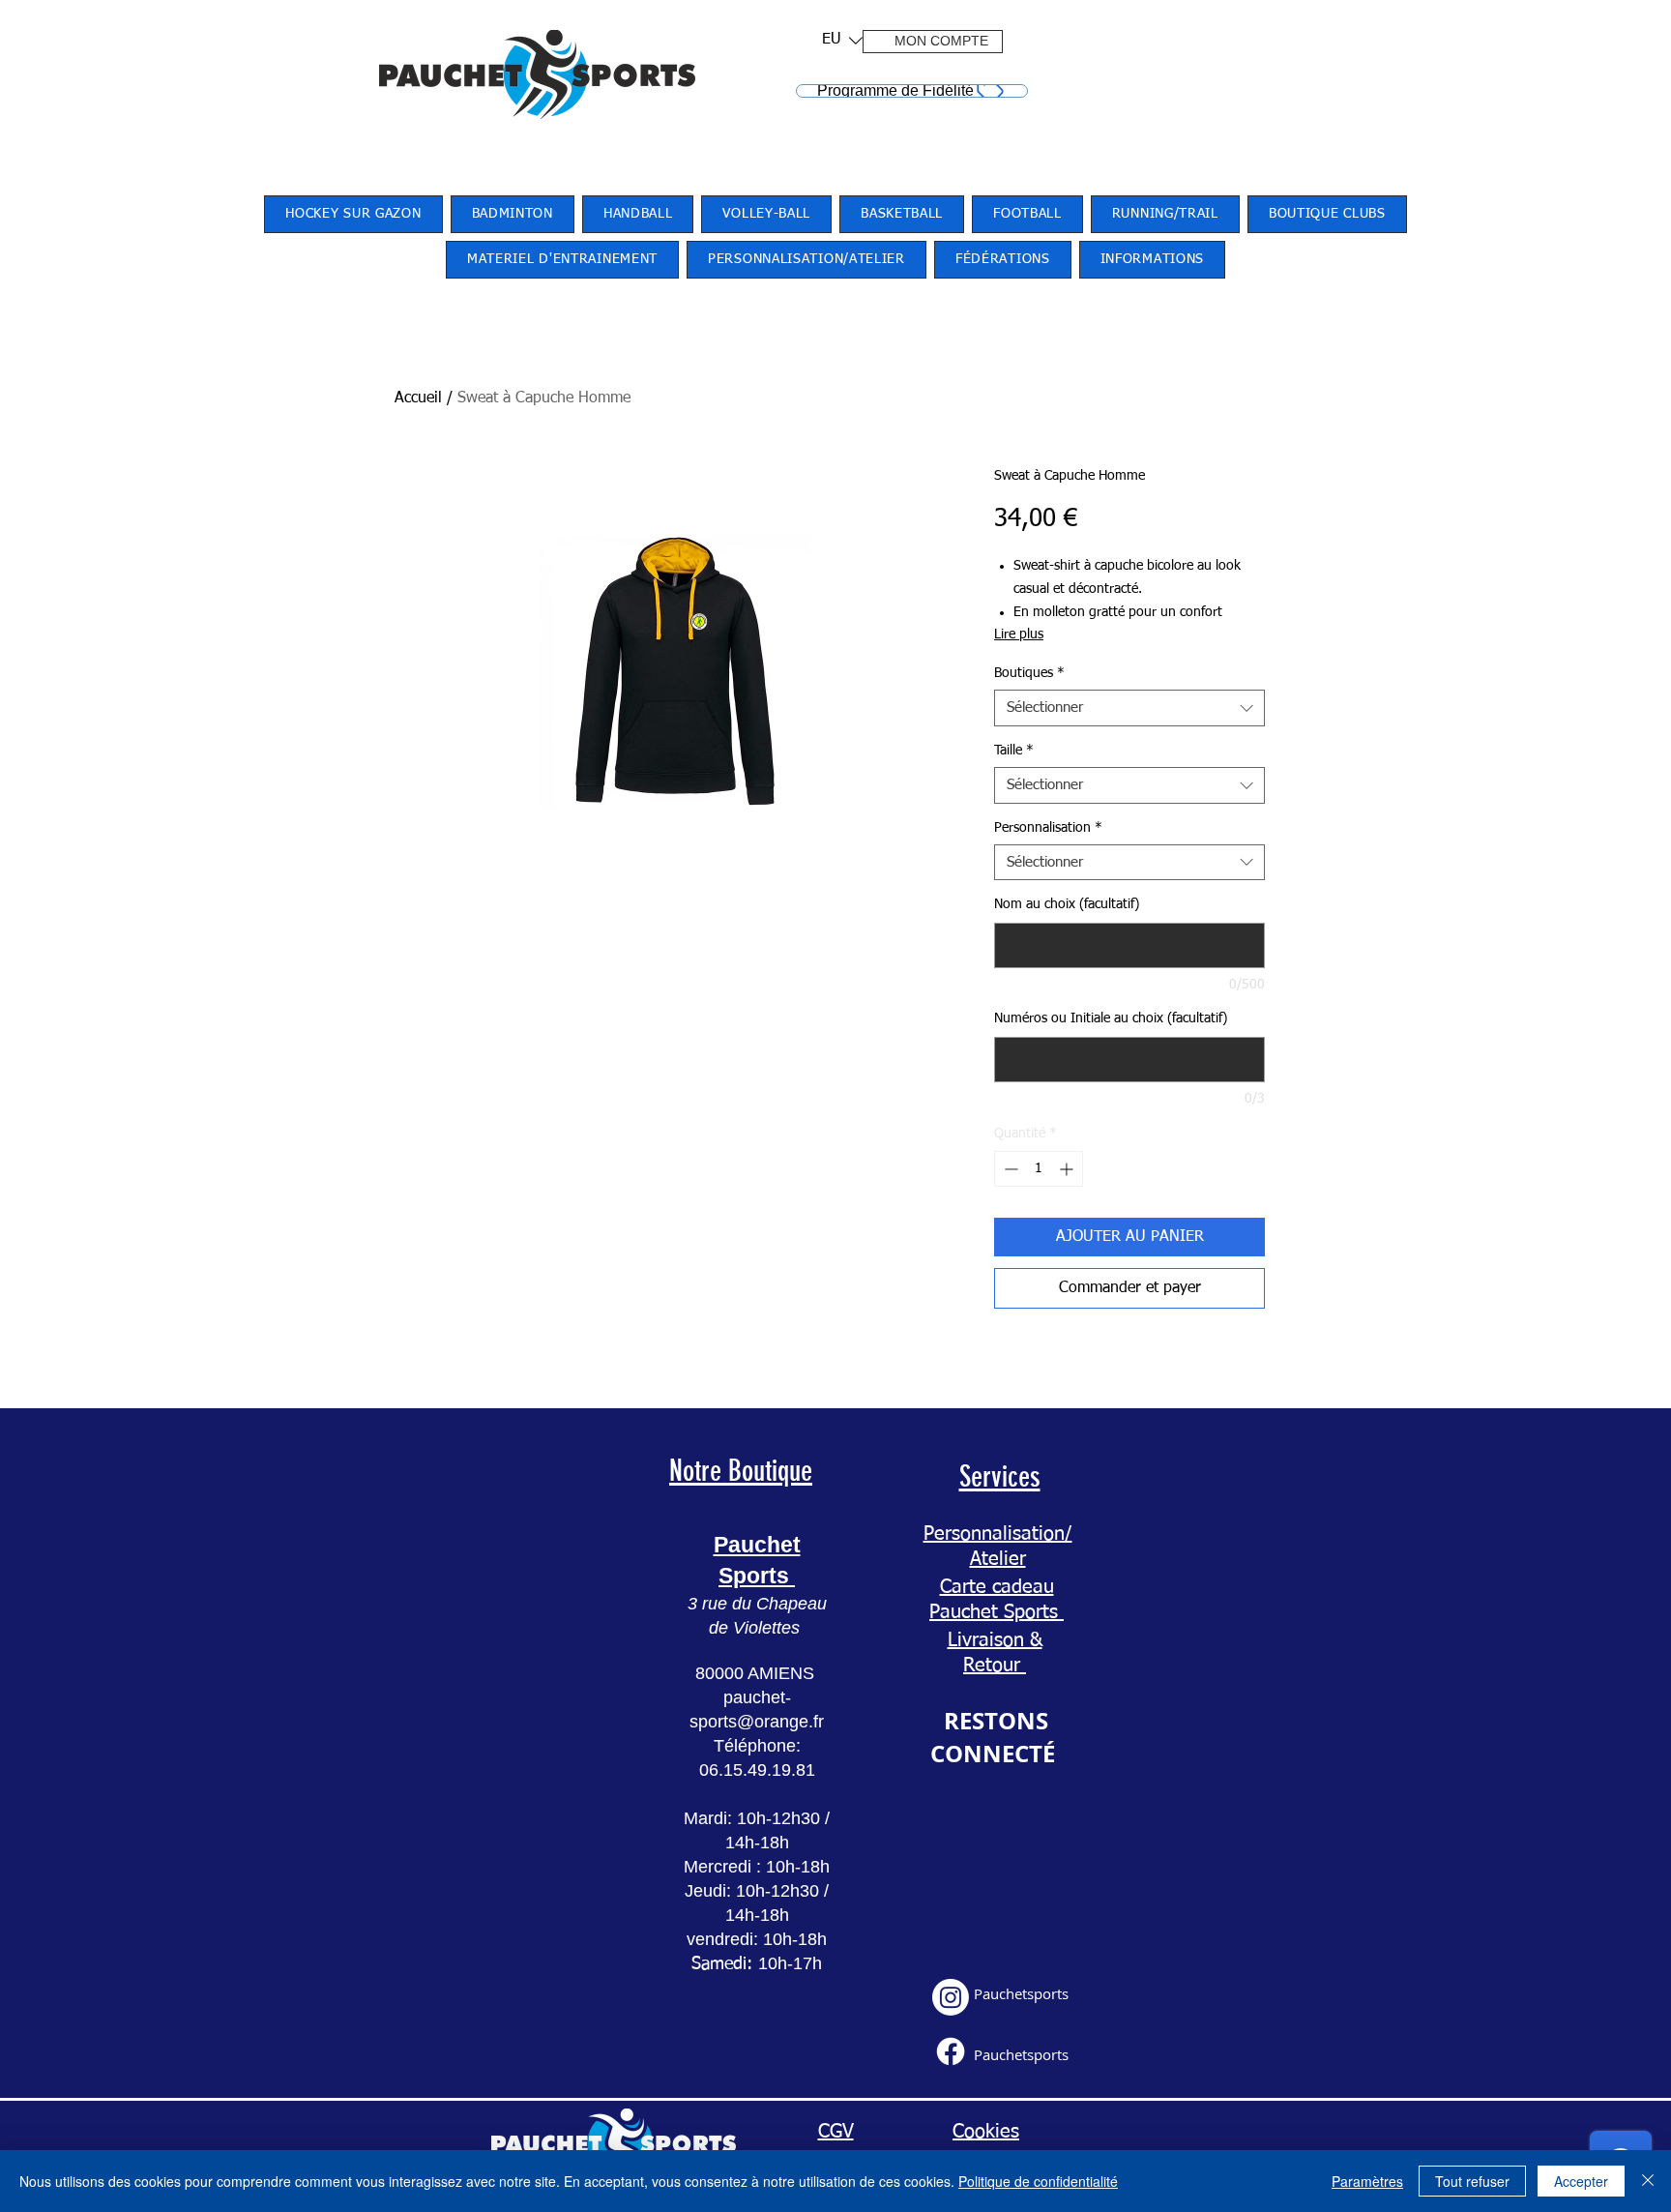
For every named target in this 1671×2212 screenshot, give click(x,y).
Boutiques (1029, 673)
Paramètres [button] (1367, 2181)
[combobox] (1129, 708)
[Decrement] (1009, 1169)
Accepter (1581, 2181)
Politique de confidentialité (1038, 2181)
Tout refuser (1472, 2181)
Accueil (418, 398)
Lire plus (1019, 634)
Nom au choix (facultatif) (1067, 904)
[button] (836, 40)
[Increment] (1068, 1169)
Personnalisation (1048, 828)
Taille (1014, 751)
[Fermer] (1648, 2181)
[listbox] (842, 40)
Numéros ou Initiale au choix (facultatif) (1111, 1018)
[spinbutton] (1039, 1169)
